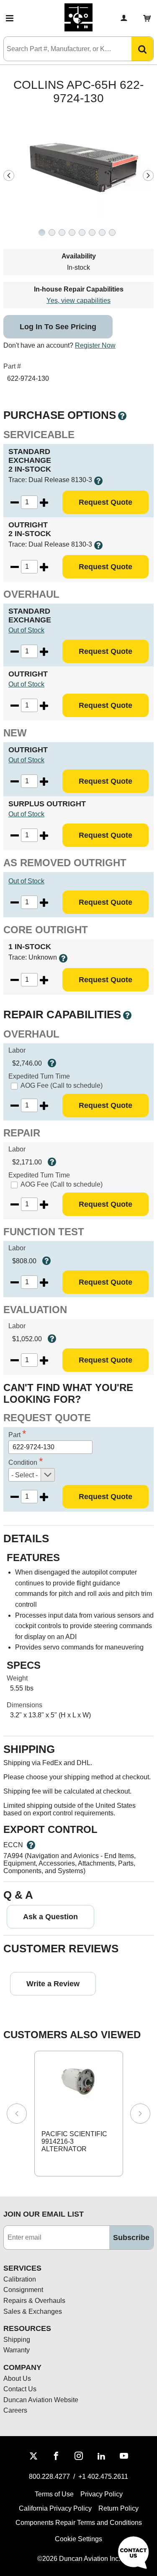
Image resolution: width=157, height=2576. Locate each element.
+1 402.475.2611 (103, 2477)
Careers (15, 2410)
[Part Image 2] (62, 232)
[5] (82, 233)
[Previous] (17, 2114)
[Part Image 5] (92, 232)
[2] (52, 233)
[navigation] (9, 176)
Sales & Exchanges (33, 2311)
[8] (112, 233)
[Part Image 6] (102, 232)
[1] (42, 233)
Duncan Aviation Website (41, 2400)
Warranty (17, 2350)
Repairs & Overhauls (34, 2301)
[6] (92, 233)
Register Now (95, 345)
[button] (10, 18)
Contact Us (20, 2389)
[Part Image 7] (112, 232)
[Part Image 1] (52, 232)
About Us (17, 2379)
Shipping (17, 2340)
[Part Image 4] (82, 232)
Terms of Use (54, 2494)
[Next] (140, 2114)
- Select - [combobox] (24, 1475)
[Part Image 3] (72, 232)
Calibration (20, 2279)
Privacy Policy (102, 2494)
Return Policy (118, 2508)
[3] (62, 233)
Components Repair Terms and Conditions (79, 2523)
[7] (102, 233)
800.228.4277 (49, 2477)
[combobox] (59, 49)
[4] (72, 233)
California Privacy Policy (55, 2508)
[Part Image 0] (42, 232)
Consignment (23, 2290)
